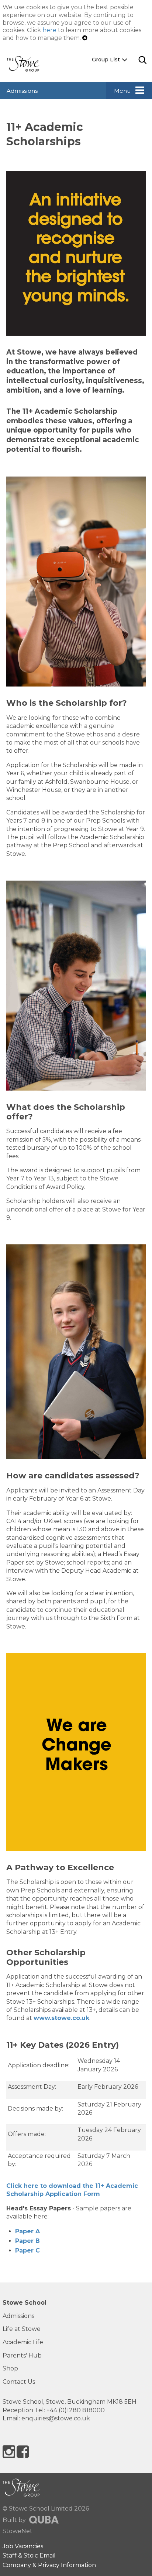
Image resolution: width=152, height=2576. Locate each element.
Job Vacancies (23, 2546)
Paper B (27, 2241)
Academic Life (23, 2342)
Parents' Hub (22, 2355)
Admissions (22, 91)
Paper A (27, 2231)
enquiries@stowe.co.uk (56, 2418)
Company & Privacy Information (49, 2565)
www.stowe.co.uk (61, 2018)
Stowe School (25, 2303)
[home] (26, 63)
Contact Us (19, 2382)
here (49, 30)
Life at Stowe (22, 2329)
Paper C (27, 2250)
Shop (10, 2368)
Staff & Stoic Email (29, 2555)
